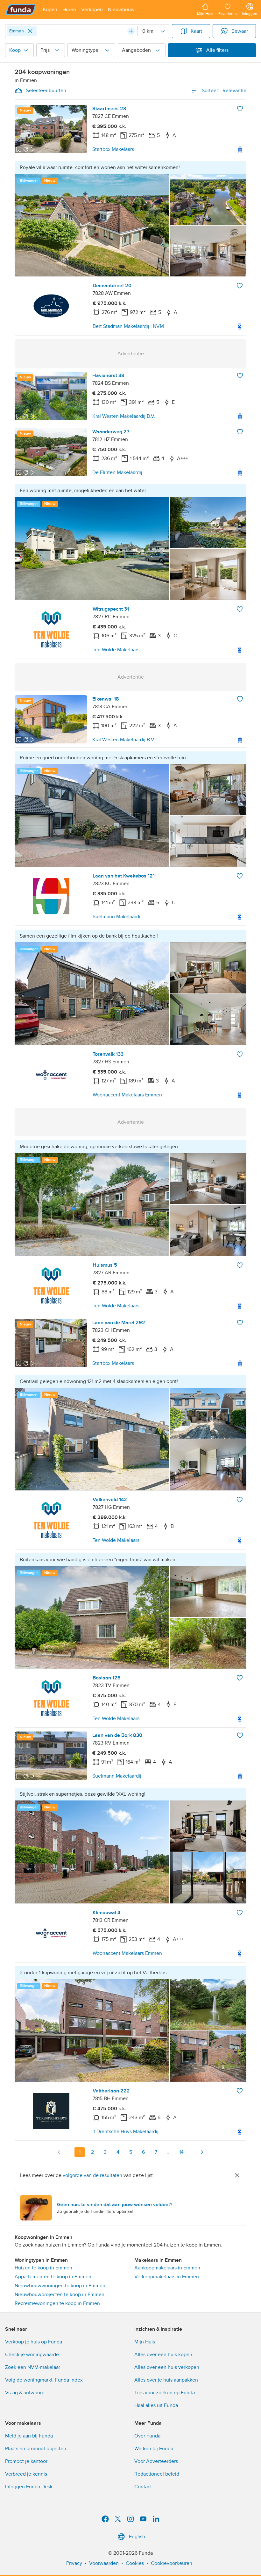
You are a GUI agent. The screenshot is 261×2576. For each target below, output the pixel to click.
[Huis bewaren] (240, 109)
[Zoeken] (131, 31)
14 (181, 2152)
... (169, 2152)
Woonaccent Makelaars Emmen (127, 1095)
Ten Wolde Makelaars (116, 650)
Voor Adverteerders (156, 2461)
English (137, 2537)
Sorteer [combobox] (224, 91)
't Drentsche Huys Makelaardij (126, 2132)
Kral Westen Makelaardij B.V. (124, 416)
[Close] (30, 31)
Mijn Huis (145, 2342)
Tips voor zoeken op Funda (165, 2393)
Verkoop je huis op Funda (34, 2342)
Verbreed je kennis (26, 2474)
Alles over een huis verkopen (167, 2367)
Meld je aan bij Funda (29, 2436)
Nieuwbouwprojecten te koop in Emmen (60, 2295)
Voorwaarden (104, 2563)
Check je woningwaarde (32, 2355)
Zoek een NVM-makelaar (33, 2367)
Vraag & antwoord (25, 2393)
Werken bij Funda (154, 2449)
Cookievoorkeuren (172, 2563)
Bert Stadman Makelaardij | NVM (128, 326)
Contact (143, 2487)
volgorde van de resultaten (92, 2175)
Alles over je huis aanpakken (166, 2380)
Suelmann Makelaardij (117, 917)
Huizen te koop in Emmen (43, 2268)
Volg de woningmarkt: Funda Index (44, 2380)
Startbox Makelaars (113, 149)
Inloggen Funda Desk (29, 2487)
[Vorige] (59, 2152)
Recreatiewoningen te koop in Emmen (57, 2303)
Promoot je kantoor (26, 2461)
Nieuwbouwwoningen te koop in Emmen (60, 2286)
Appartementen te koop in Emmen (53, 2277)
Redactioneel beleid (157, 2474)
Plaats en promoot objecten (36, 2449)
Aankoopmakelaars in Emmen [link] (167, 2268)
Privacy (74, 2563)
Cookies (135, 2563)
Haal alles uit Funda (156, 2405)
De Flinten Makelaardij (117, 472)
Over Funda (147, 2436)
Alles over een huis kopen (163, 2355)
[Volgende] (202, 2152)
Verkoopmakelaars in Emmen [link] (167, 2277)
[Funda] (21, 10)
